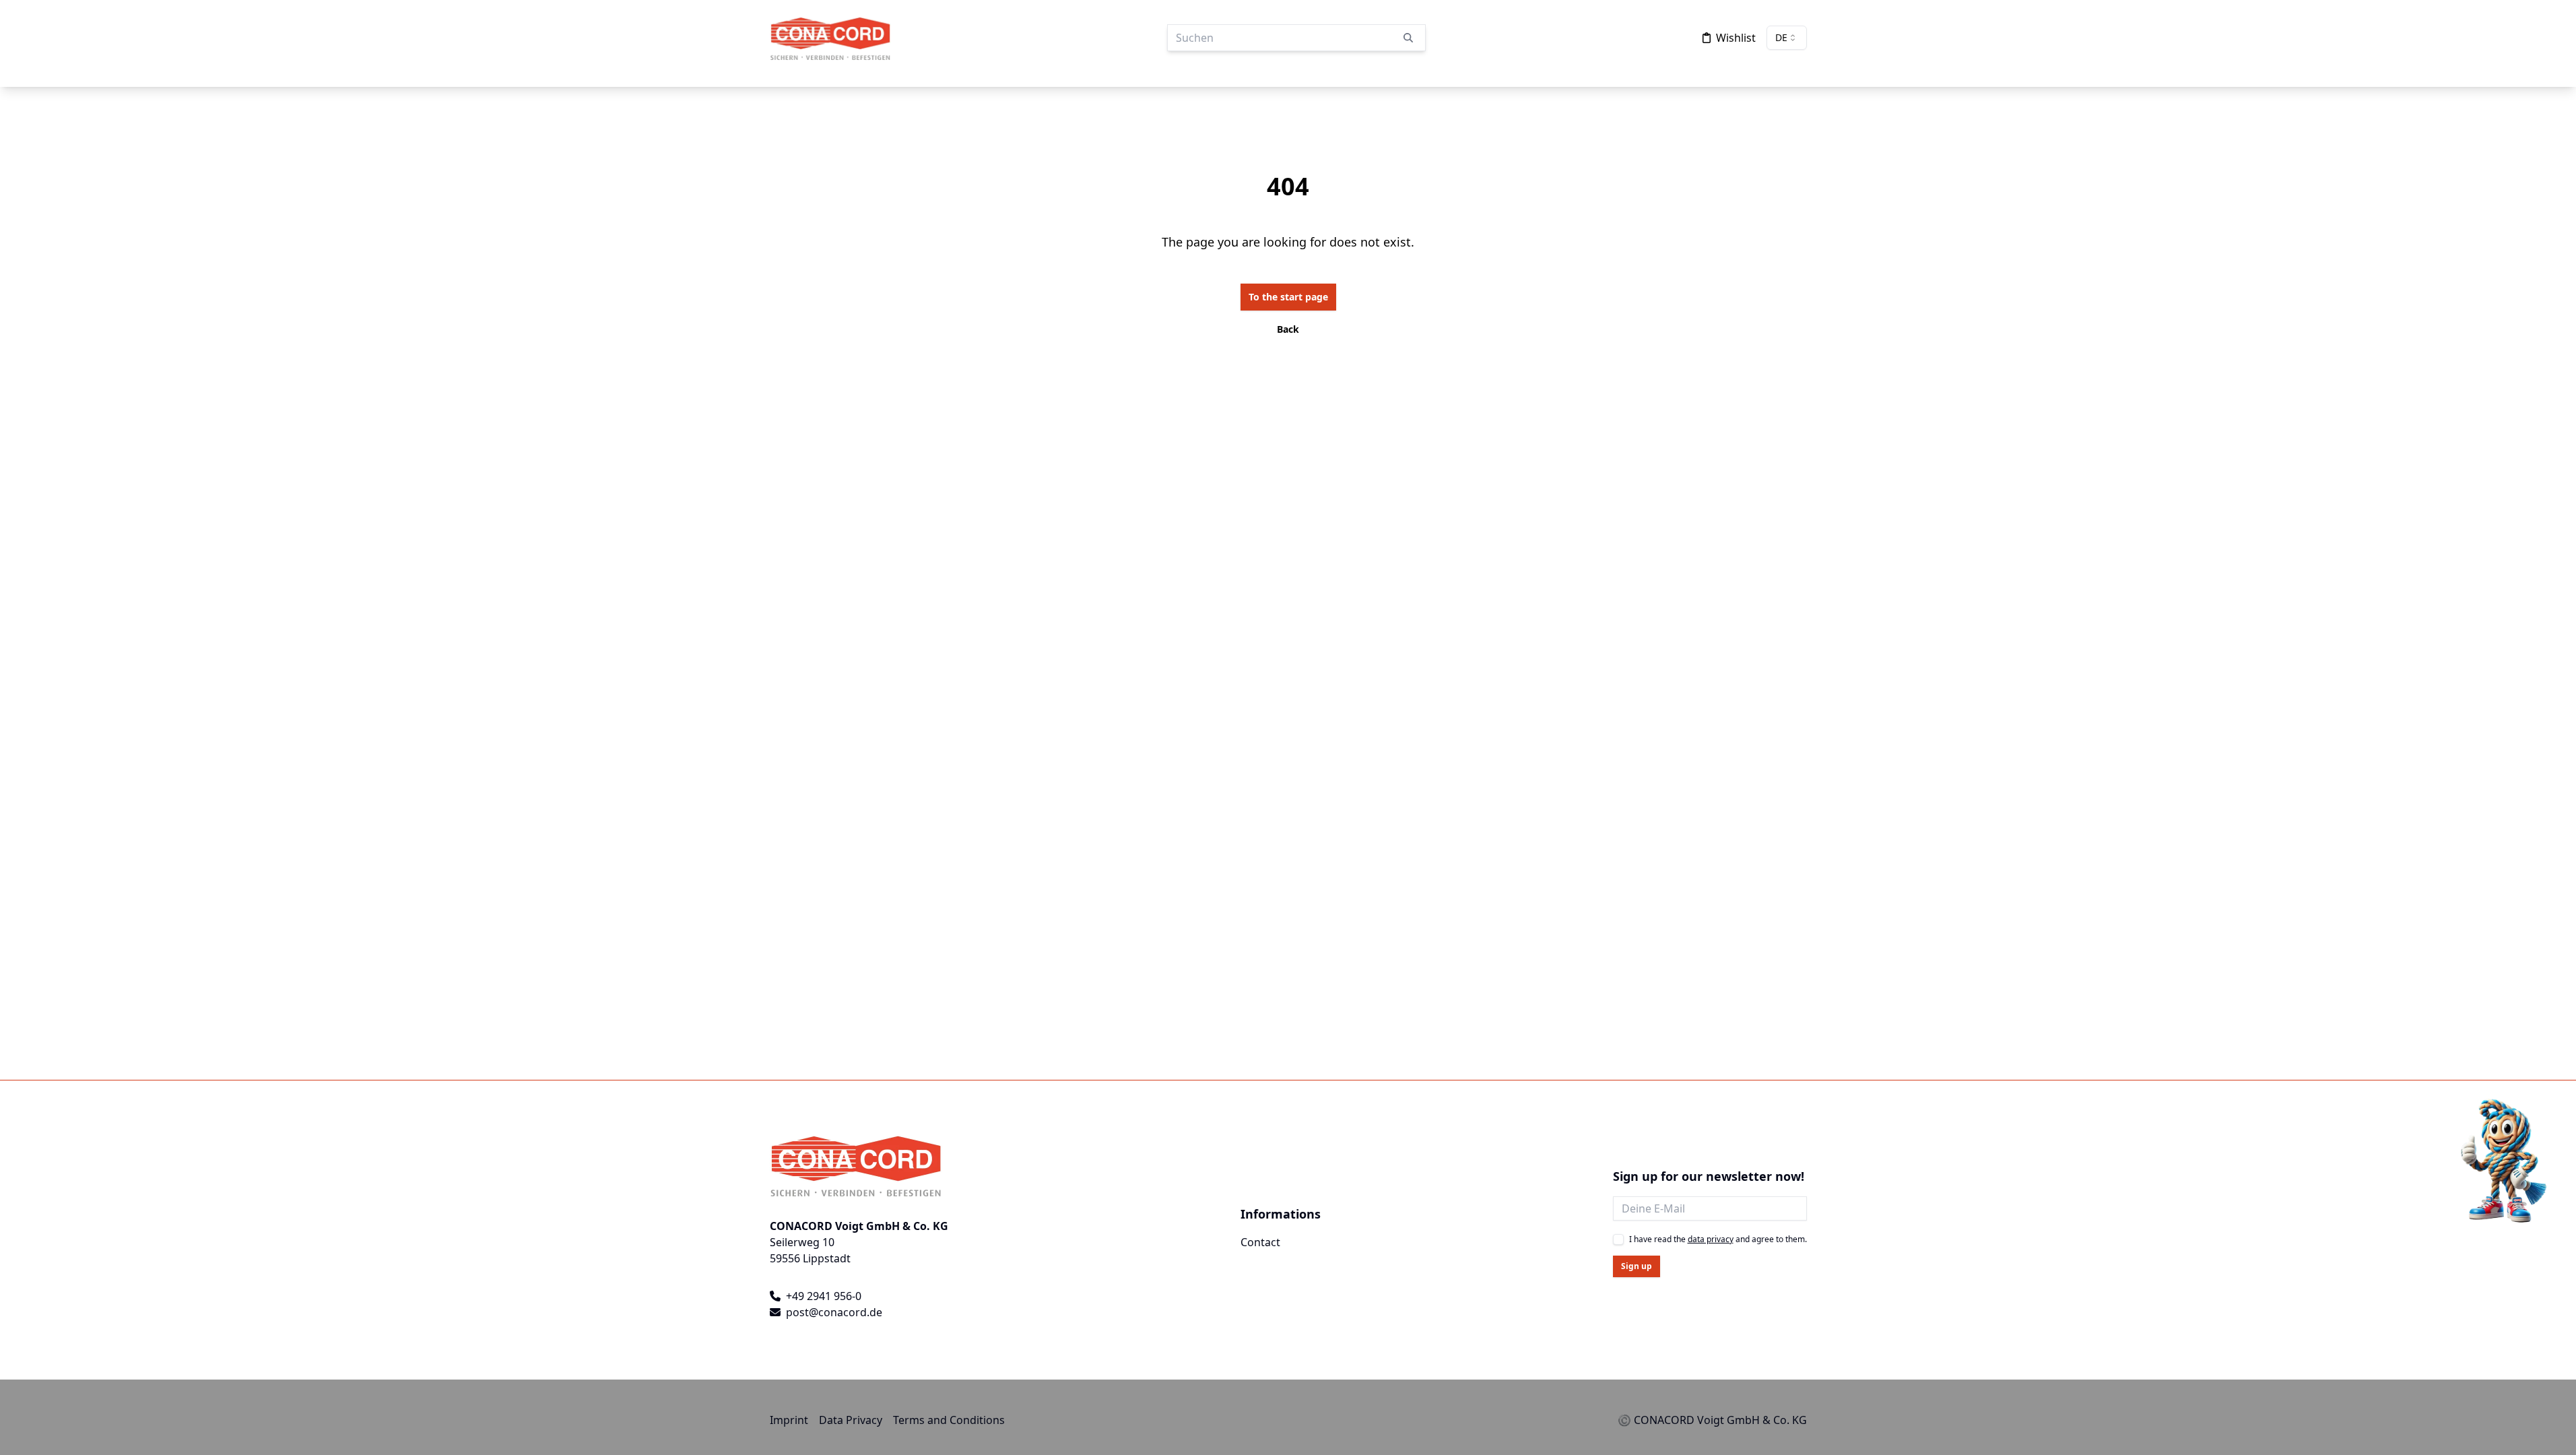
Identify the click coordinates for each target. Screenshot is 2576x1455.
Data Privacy (851, 1420)
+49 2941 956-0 (824, 1296)
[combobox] (1787, 38)
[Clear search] (1408, 38)
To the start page (1288, 297)
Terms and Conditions (949, 1420)
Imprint (789, 1420)
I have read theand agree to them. (1718, 1239)
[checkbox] (1618, 1239)
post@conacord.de (834, 1312)
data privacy (1711, 1239)
